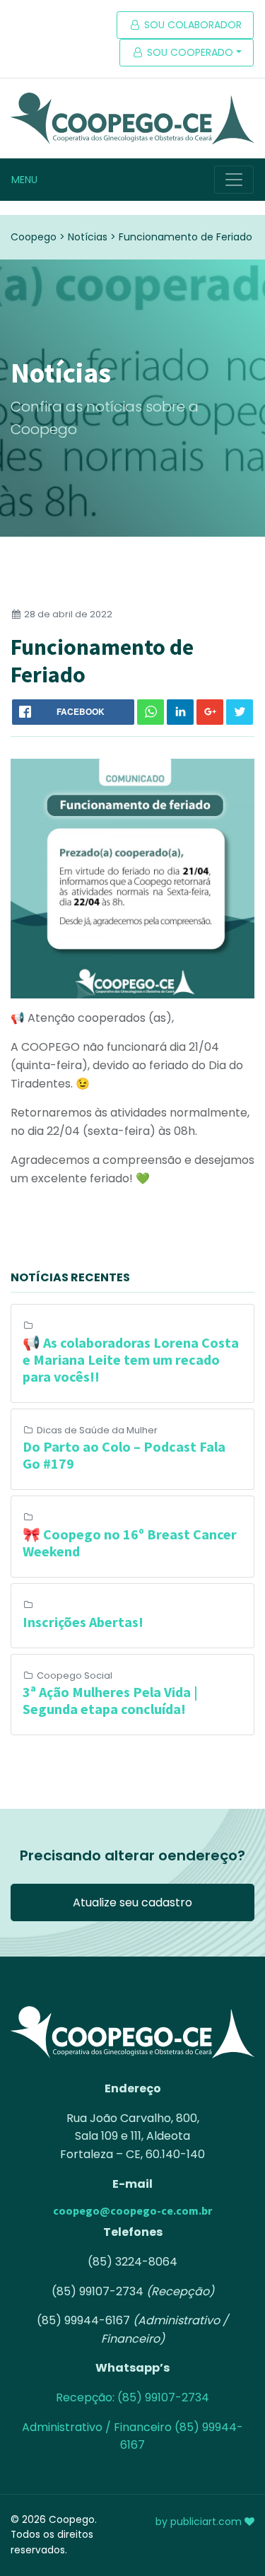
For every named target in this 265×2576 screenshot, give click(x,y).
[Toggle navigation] (234, 180)
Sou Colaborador (192, 25)
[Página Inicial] (132, 118)
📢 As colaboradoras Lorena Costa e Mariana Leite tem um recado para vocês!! (131, 1359)
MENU (24, 180)
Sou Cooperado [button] (189, 52)
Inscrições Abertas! (83, 1622)
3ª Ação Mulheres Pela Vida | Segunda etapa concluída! (110, 1700)
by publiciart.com (200, 2522)
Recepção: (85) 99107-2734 (132, 2397)
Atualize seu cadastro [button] (132, 1902)
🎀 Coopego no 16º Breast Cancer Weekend (130, 1543)
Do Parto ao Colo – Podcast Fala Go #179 (124, 1455)
